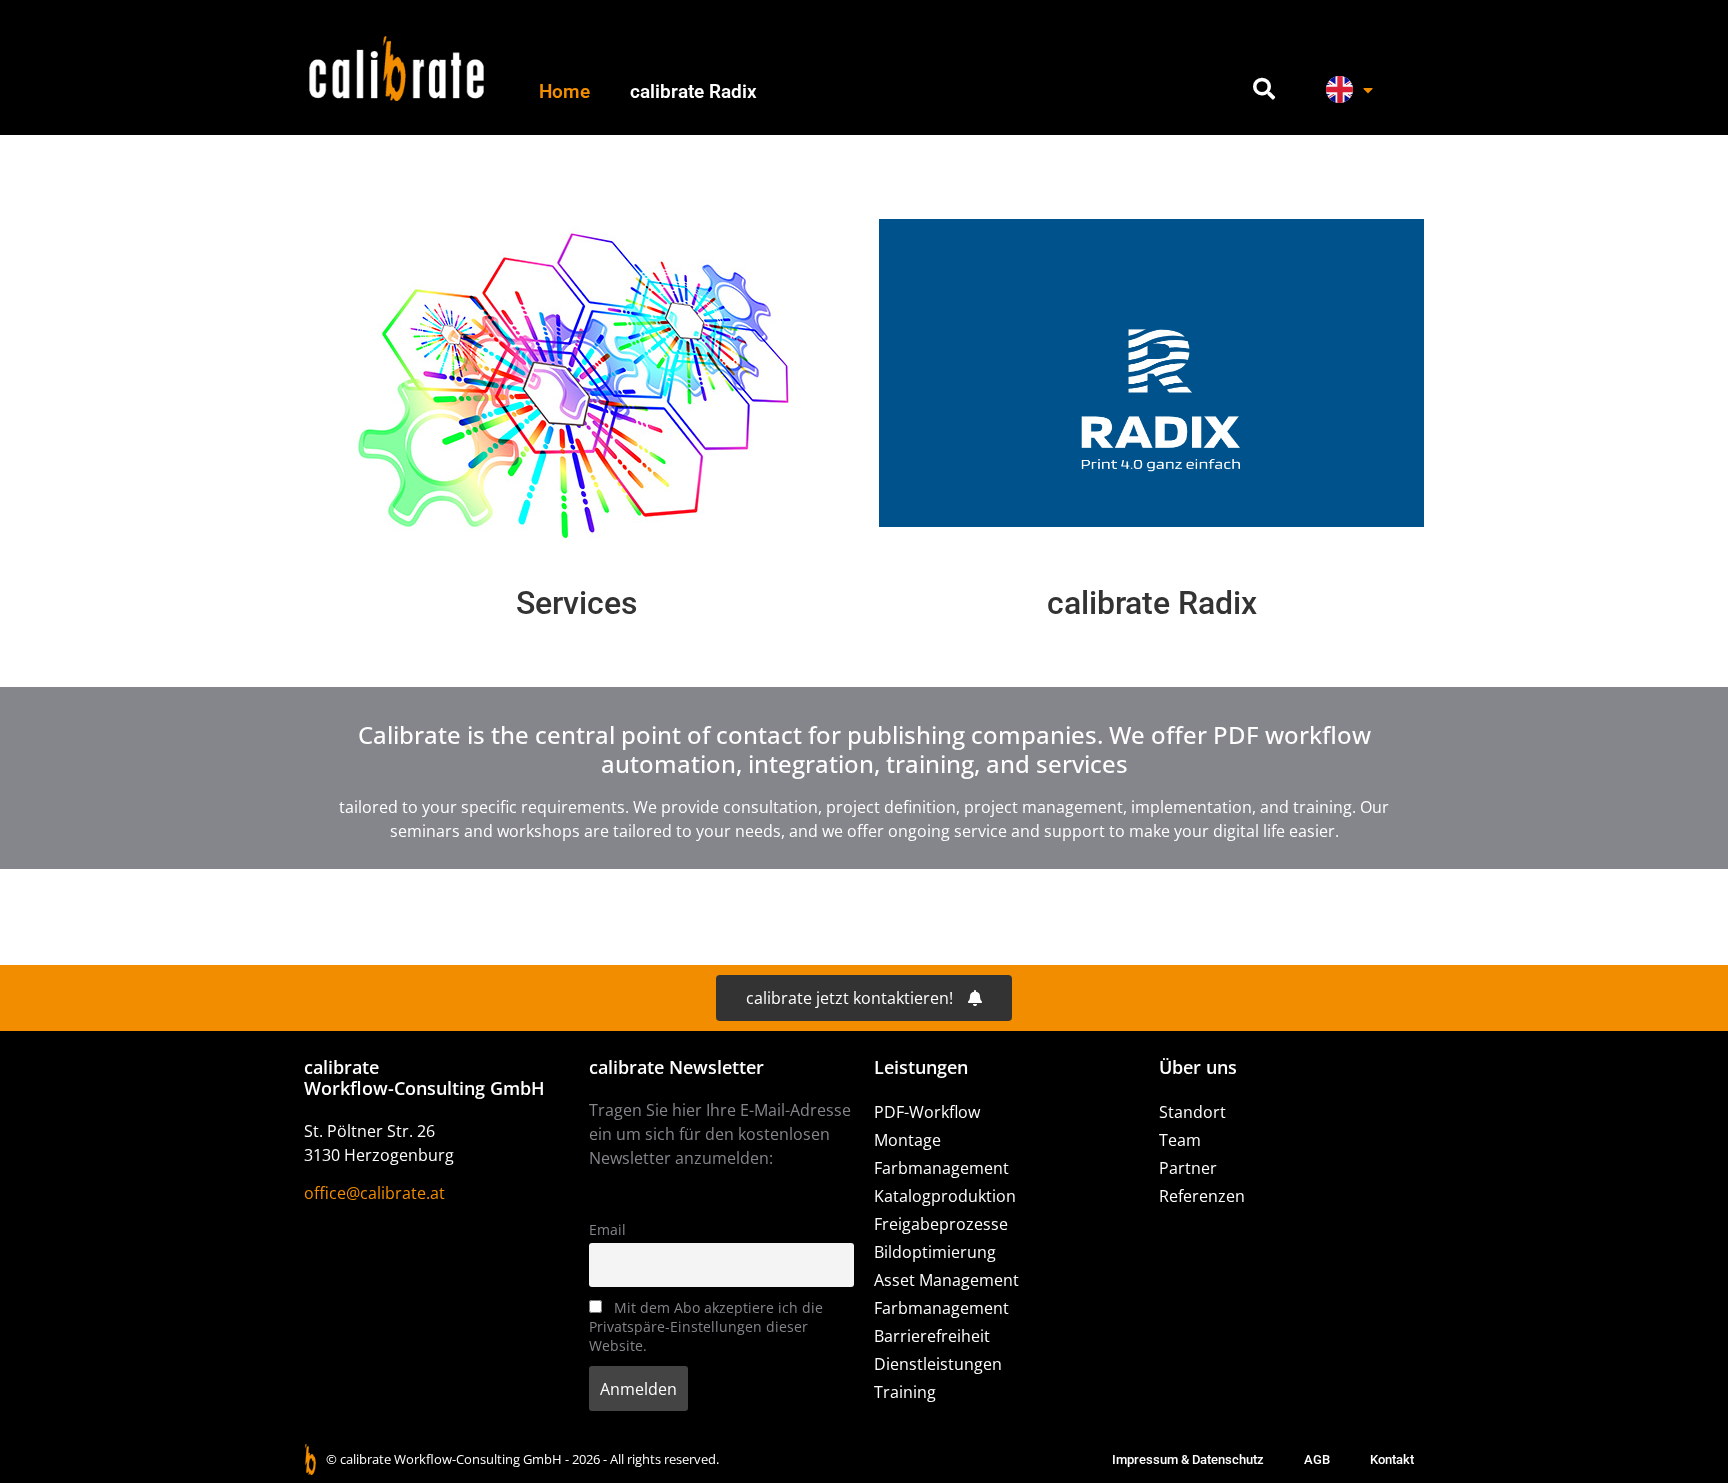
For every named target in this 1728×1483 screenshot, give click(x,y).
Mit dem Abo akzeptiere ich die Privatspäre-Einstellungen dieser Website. (706, 1326)
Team (1180, 1140)
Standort (1192, 1112)
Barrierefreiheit (932, 1336)
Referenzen (1202, 1196)
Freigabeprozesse (941, 1224)
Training (905, 1392)
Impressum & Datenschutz (1188, 1459)
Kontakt (1392, 1459)
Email (607, 1229)
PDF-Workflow (927, 1112)
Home (564, 91)
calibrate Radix (693, 91)
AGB (1317, 1459)
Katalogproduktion (945, 1196)
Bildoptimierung (935, 1252)
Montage (907, 1140)
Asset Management (946, 1280)
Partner (1188, 1168)
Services (576, 603)
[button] (1264, 89)
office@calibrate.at (374, 1193)
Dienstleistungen (938, 1364)
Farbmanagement (941, 1168)
